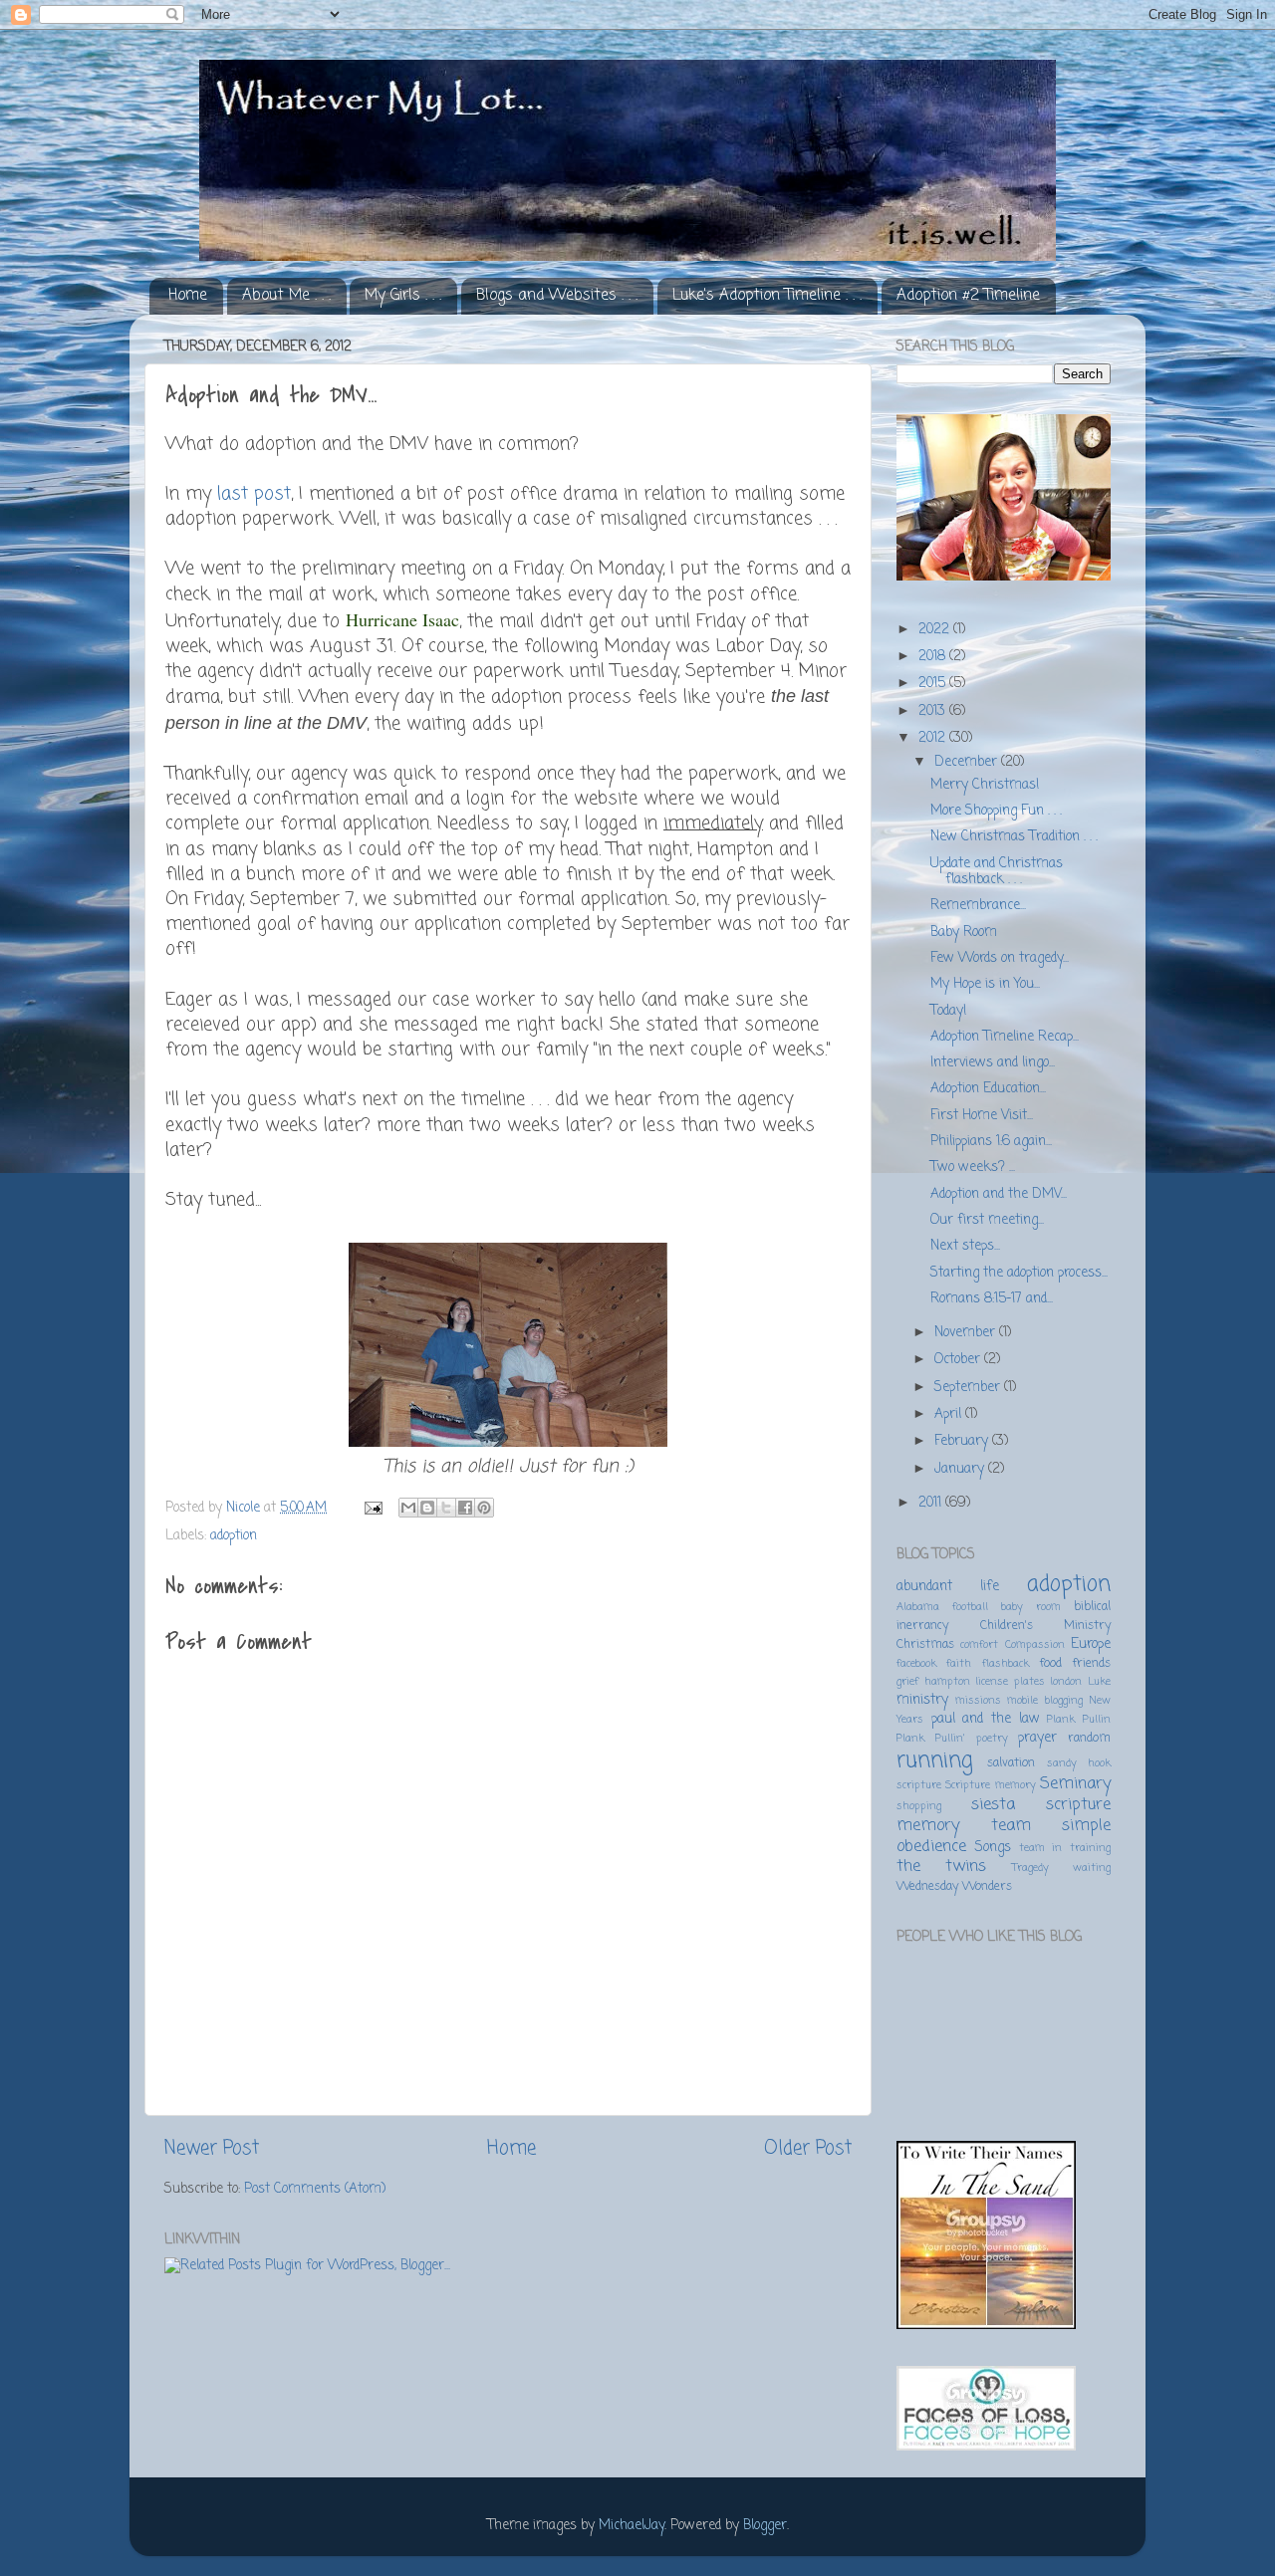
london (1066, 1682)
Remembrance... (978, 906)
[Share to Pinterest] (484, 1508)
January (961, 1469)
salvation (1011, 1763)
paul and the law (986, 1719)
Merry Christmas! (985, 785)
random (1089, 1739)
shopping (919, 1806)
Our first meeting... (987, 1220)
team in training (1065, 1848)
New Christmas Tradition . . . (1014, 837)
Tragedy (1030, 1868)
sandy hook (1079, 1763)
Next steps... (965, 1246)
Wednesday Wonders (954, 1887)
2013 (934, 711)
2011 (932, 1503)
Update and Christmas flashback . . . (997, 872)
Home (188, 296)
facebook (916, 1664)
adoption (234, 1536)
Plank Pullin (1079, 1720)
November (967, 1333)
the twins (941, 1867)
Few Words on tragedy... (1000, 958)
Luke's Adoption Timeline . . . (767, 296)
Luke (1099, 1682)
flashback (1006, 1664)
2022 (936, 630)
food (1050, 1664)
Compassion (1035, 1645)
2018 (934, 657)
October (959, 1360)
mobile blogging (1045, 1701)
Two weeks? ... (973, 1168)
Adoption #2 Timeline (968, 296)
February (963, 1441)
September (969, 1388)
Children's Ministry (1046, 1626)
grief (907, 1682)
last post (254, 494)
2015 (934, 684)
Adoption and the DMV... (999, 1194)
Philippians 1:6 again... (991, 1142)
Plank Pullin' (931, 1739)
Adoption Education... (988, 1089)
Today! (948, 1011)
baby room (1031, 1607)
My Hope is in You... (985, 984)
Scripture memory (990, 1785)
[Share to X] (446, 1508)
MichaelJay (632, 2526)
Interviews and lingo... (993, 1063)
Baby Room (964, 933)
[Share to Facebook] (465, 1508)
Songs (993, 1848)
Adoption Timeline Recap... (1005, 1037)
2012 (934, 738)
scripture (919, 1785)
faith (959, 1664)
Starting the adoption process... (1019, 1273)
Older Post (808, 2149)
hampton (947, 1682)
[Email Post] (372, 1508)
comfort (979, 1645)
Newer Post (212, 2149)
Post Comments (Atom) (315, 2189)
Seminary (1075, 1784)
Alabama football (942, 1607)
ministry (922, 1700)
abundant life (948, 1587)
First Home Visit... (982, 1116)
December (968, 762)
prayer (1037, 1738)
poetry (992, 1739)
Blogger (765, 2526)
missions (978, 1701)
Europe (1091, 1644)
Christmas (925, 1645)
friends (1091, 1664)
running (935, 1761)
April (950, 1414)
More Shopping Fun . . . (996, 811)
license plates (1010, 1682)
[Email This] (408, 1508)
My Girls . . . (403, 296)
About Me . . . (286, 296)
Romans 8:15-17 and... (992, 1299)
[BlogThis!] (427, 1508)
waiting (1092, 1868)
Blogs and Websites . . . (557, 296)
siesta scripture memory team (1004, 1815)
